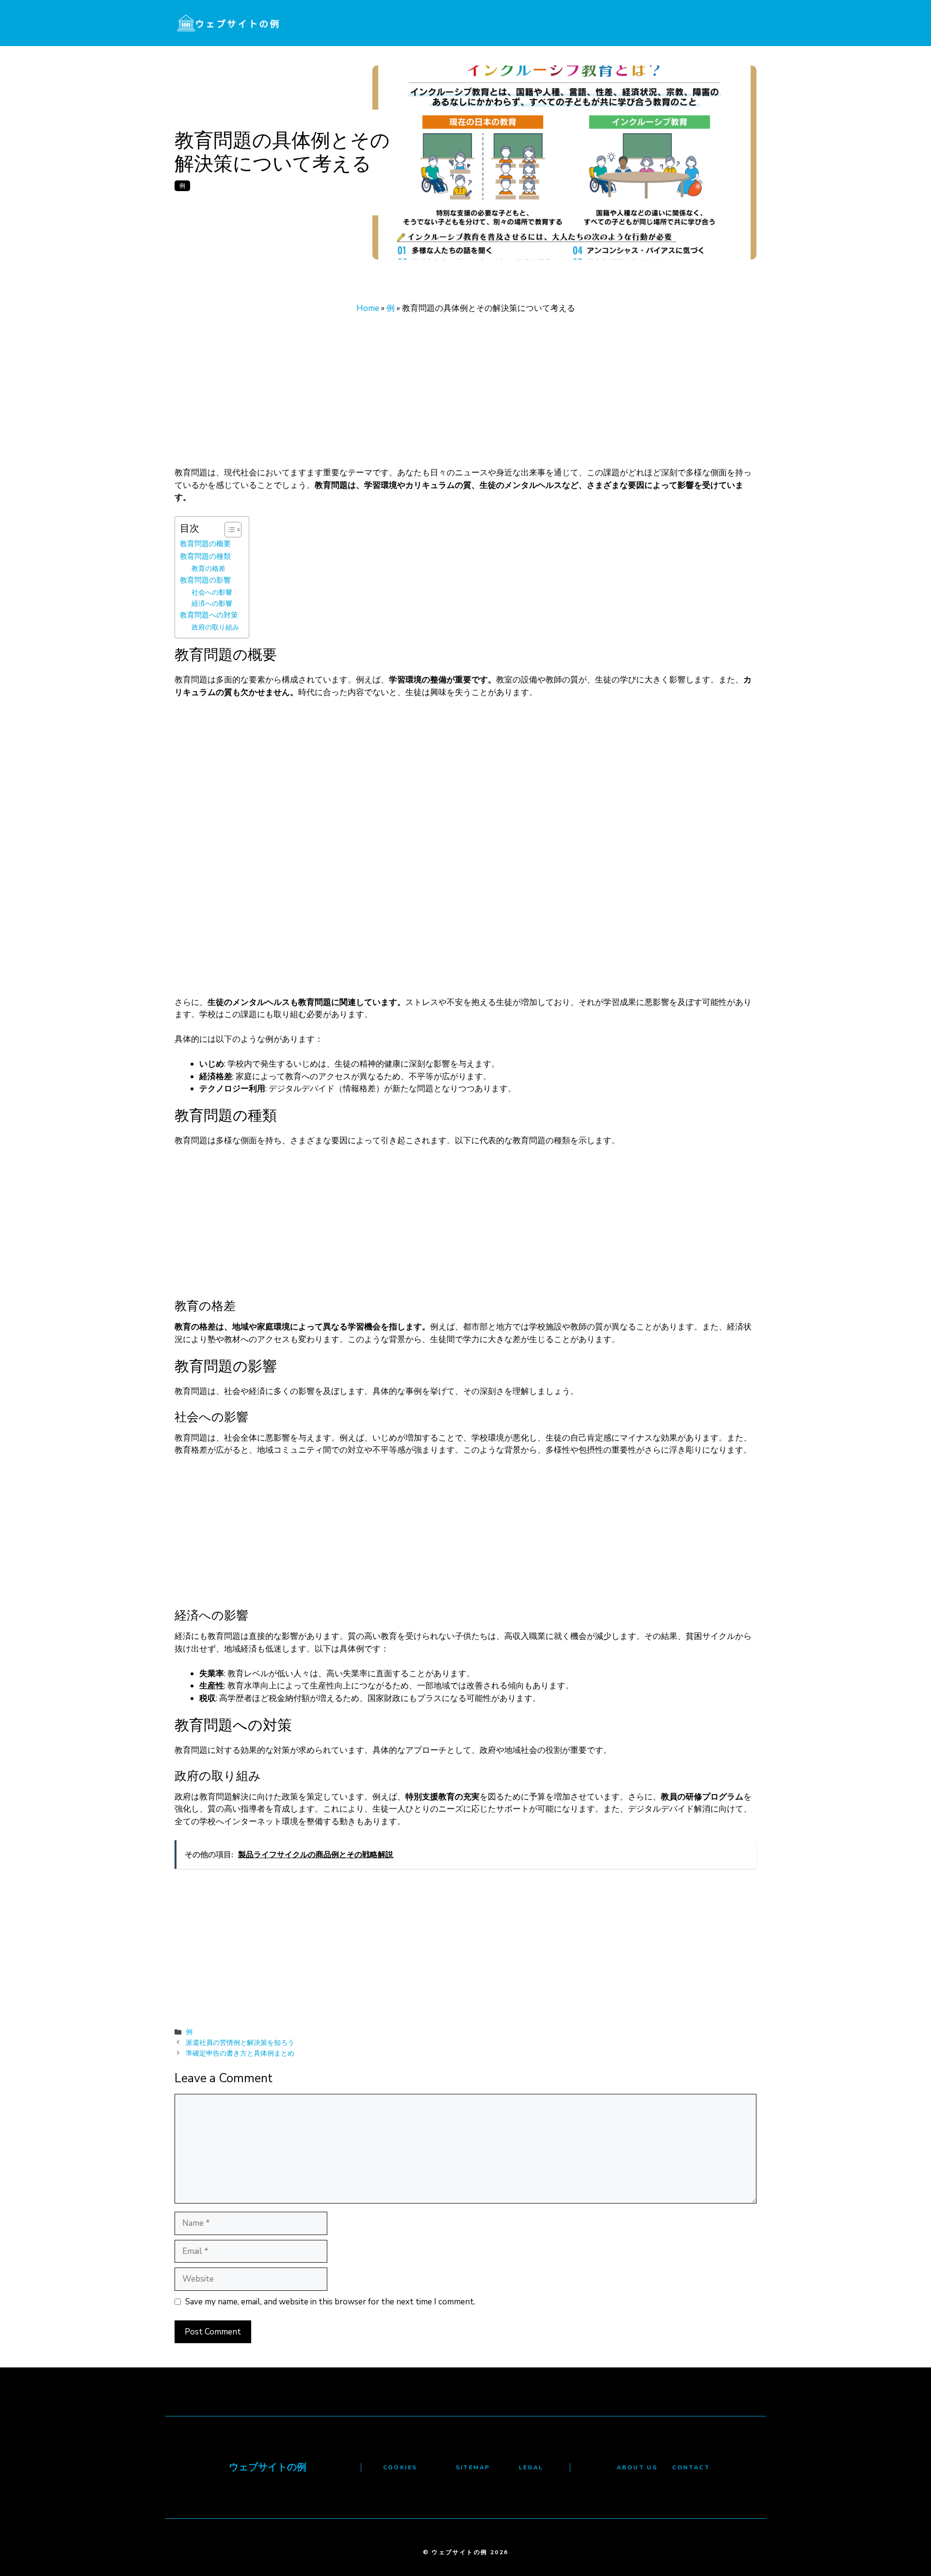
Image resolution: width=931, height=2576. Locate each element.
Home (368, 308)
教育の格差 (209, 569)
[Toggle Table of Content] (228, 530)
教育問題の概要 (205, 543)
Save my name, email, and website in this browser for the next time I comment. (330, 2302)
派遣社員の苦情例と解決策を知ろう (240, 2042)
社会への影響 (212, 592)
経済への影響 (212, 604)
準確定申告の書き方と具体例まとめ (240, 2053)
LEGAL (531, 2467)
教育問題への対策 (209, 615)
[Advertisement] (465, 395)
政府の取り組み (215, 627)
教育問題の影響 (205, 580)
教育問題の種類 (205, 556)
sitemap (473, 2467)
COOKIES (400, 2467)
